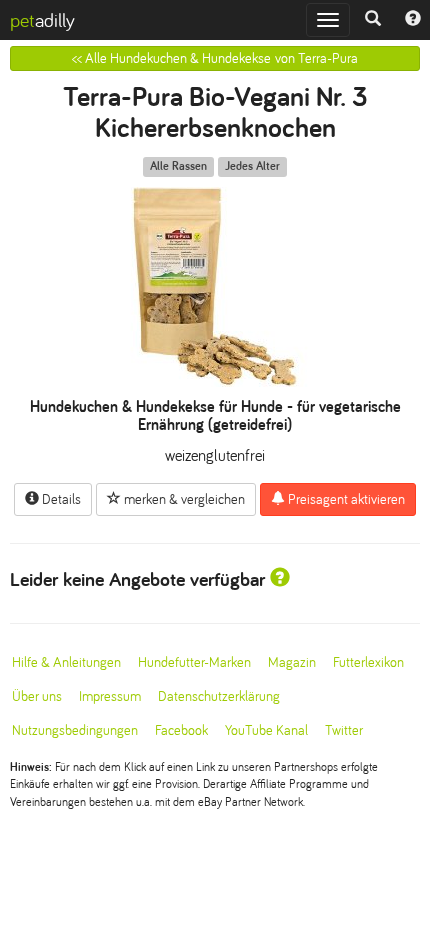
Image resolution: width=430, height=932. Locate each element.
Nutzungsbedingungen (75, 730)
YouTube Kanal (266, 730)
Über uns (37, 696)
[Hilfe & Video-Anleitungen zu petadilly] (413, 20)
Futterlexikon (368, 662)
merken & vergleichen (183, 499)
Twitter (344, 730)
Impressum (110, 696)
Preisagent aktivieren (345, 499)
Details (60, 499)
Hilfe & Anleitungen (66, 662)
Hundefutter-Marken (194, 662)
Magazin (292, 662)
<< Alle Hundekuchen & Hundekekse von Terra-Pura (215, 58)
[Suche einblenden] (373, 20)
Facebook (181, 730)
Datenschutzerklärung (219, 696)
